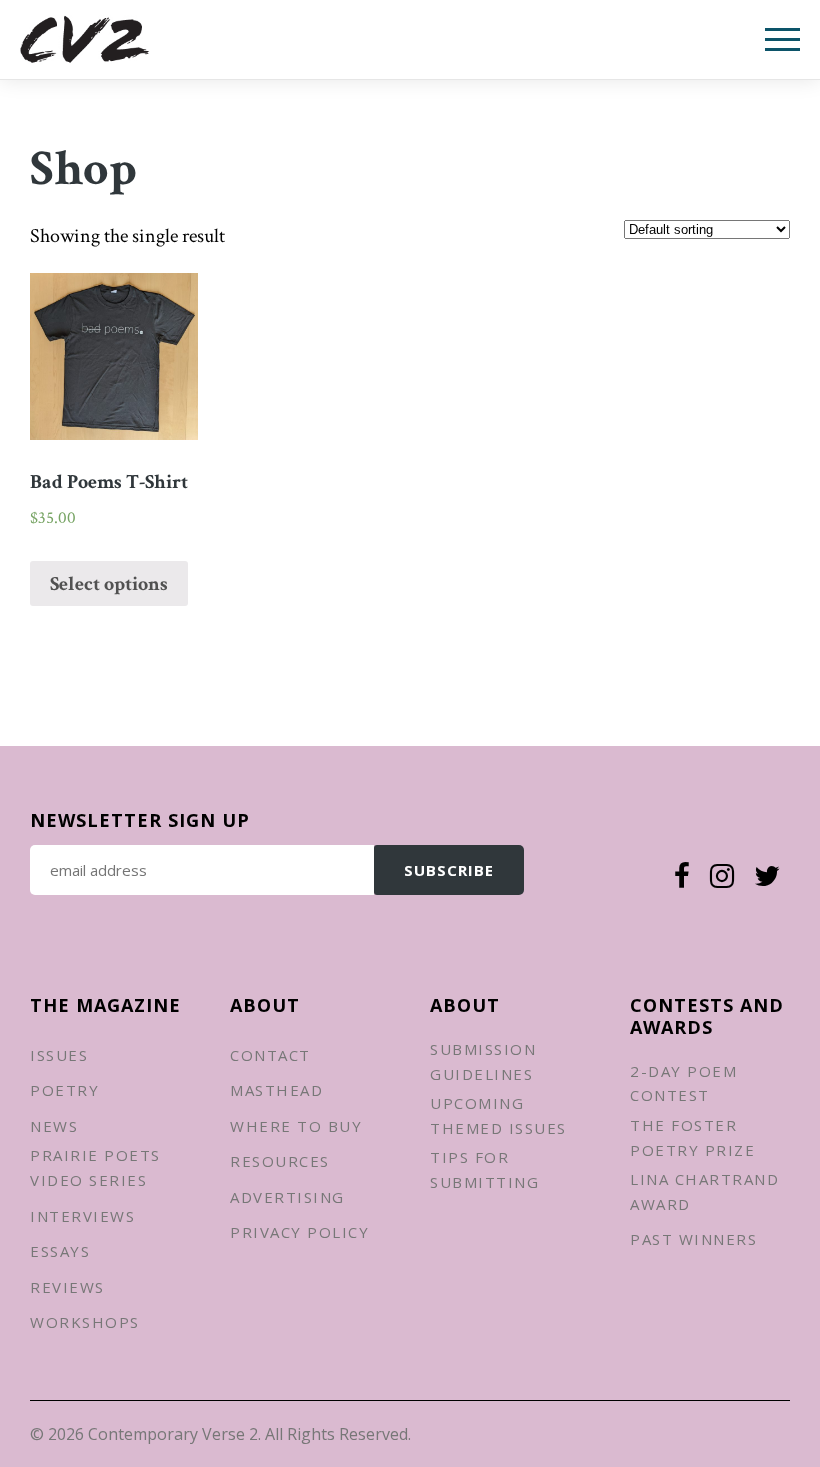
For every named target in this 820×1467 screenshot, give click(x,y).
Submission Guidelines (483, 1061)
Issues (59, 1055)
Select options (109, 584)
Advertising (287, 1197)
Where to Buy (296, 1126)
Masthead (276, 1090)
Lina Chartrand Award (704, 1191)
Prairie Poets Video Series (95, 1167)
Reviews (67, 1287)
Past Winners (693, 1239)
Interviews (82, 1216)
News (54, 1126)
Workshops (85, 1322)
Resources (280, 1161)
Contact (270, 1055)
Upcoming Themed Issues (498, 1115)
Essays (60, 1251)
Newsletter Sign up (140, 820)
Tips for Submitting (484, 1169)
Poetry (64, 1090)
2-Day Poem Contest (683, 1083)
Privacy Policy (299, 1232)
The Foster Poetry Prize (692, 1137)
